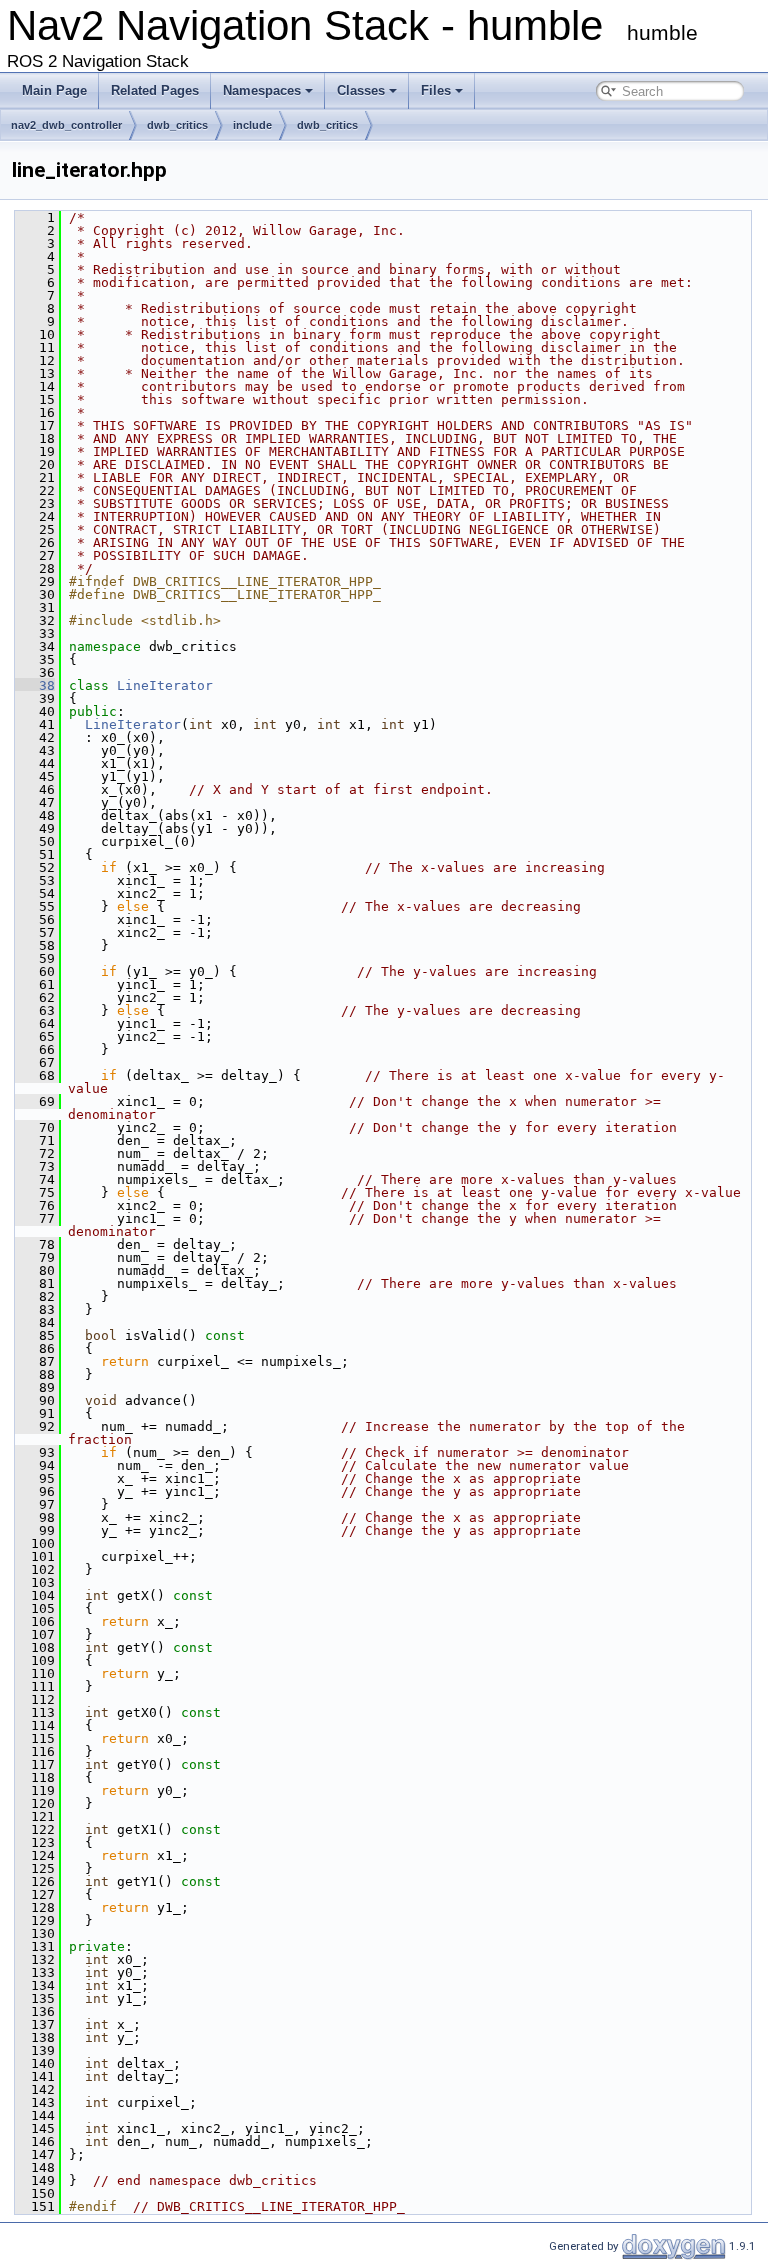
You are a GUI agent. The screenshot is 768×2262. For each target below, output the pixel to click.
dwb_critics (177, 125)
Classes (361, 90)
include (252, 125)
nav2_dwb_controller (66, 125)
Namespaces (262, 90)
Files (436, 90)
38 (35, 685)
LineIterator (165, 685)
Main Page (54, 90)
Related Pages (155, 90)
